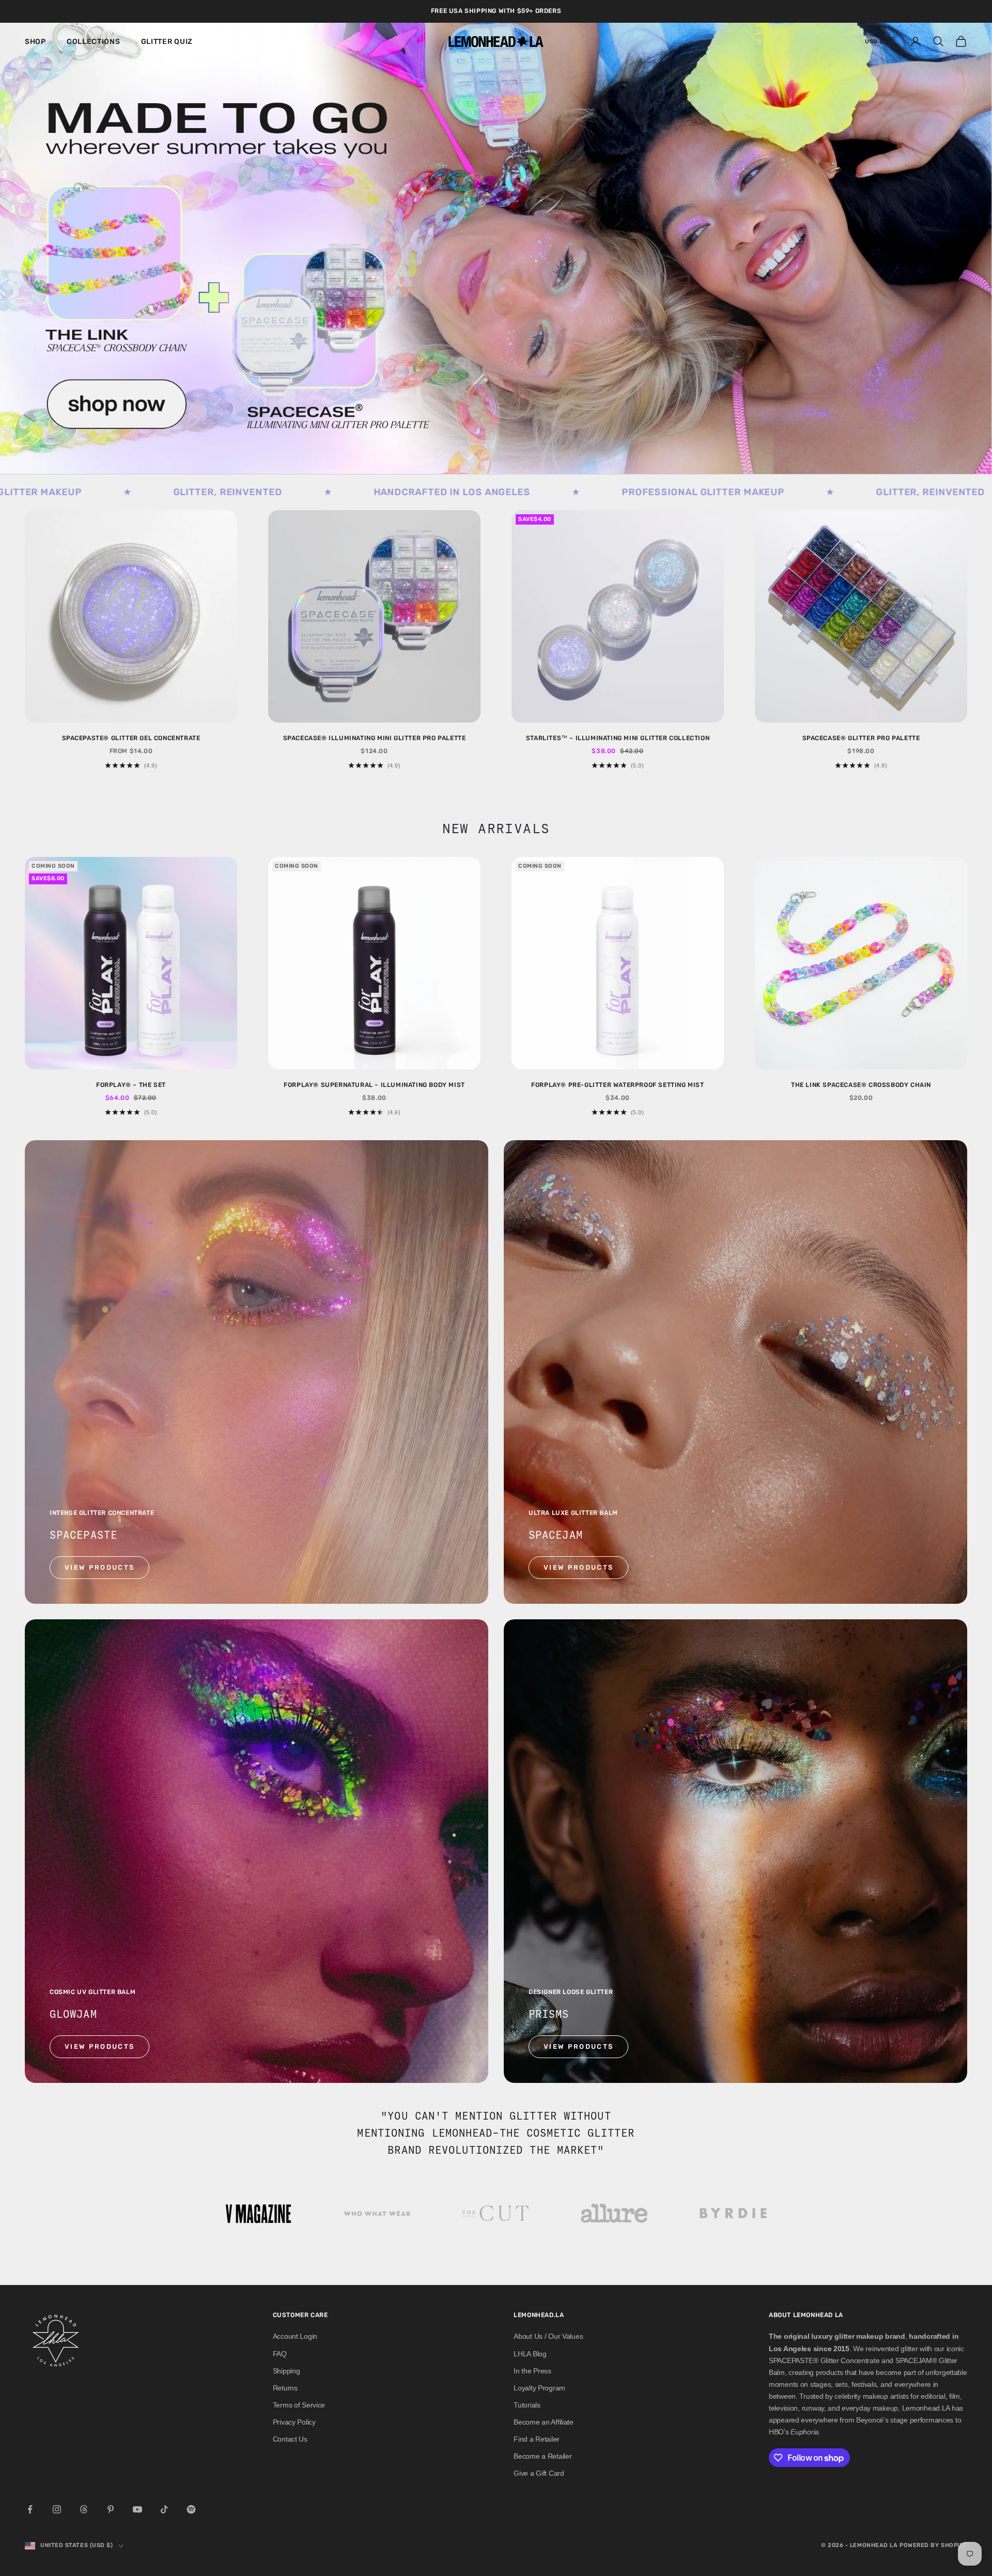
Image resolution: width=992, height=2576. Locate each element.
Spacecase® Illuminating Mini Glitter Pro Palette (375, 738)
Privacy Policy (294, 2422)
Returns (285, 2388)
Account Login (295, 2336)
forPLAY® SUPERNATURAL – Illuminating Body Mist (374, 1085)
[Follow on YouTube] (137, 2509)
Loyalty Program (539, 2388)
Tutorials (527, 2405)
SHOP (35, 42)
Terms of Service (299, 2405)
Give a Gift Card (539, 2473)
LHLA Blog (530, 2354)
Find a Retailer (537, 2439)
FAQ (280, 2354)
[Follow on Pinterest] (111, 2509)
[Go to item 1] (258, 2214)
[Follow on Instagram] (57, 2509)
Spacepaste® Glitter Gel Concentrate (131, 738)
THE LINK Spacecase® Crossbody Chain (861, 1085)
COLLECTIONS (94, 42)
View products (99, 1567)
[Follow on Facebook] (30, 2509)
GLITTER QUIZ (167, 42)
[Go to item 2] (377, 2214)
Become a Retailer (542, 2456)
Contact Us (290, 2439)
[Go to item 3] (496, 2214)
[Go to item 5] (734, 2214)
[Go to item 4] (615, 2214)
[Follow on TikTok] (164, 2509)
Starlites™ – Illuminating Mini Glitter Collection (618, 738)
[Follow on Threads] (84, 2509)
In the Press (532, 2371)
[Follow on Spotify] (191, 2509)
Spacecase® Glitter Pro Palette (861, 738)
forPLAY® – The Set (131, 1085)
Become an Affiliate (544, 2422)
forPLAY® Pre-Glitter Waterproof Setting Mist (617, 1085)
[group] (496, 248)
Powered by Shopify (933, 2545)
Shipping (286, 2371)
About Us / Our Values (548, 2336)
